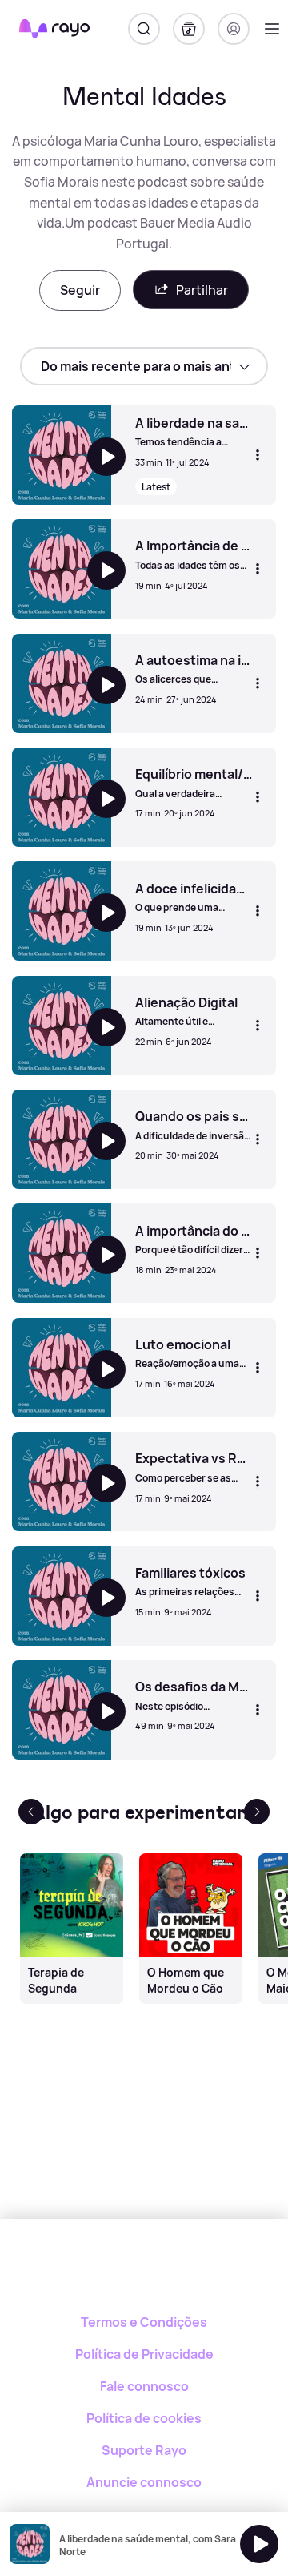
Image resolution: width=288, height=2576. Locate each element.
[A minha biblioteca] (189, 29)
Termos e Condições (144, 2322)
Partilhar (202, 290)
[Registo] (234, 29)
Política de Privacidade (144, 2354)
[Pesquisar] (144, 29)
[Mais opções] (258, 455)
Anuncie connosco (144, 2482)
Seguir (80, 290)
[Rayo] (144, 2274)
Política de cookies (144, 2418)
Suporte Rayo (144, 2450)
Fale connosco (144, 2386)
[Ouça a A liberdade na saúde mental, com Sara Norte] (259, 2544)
